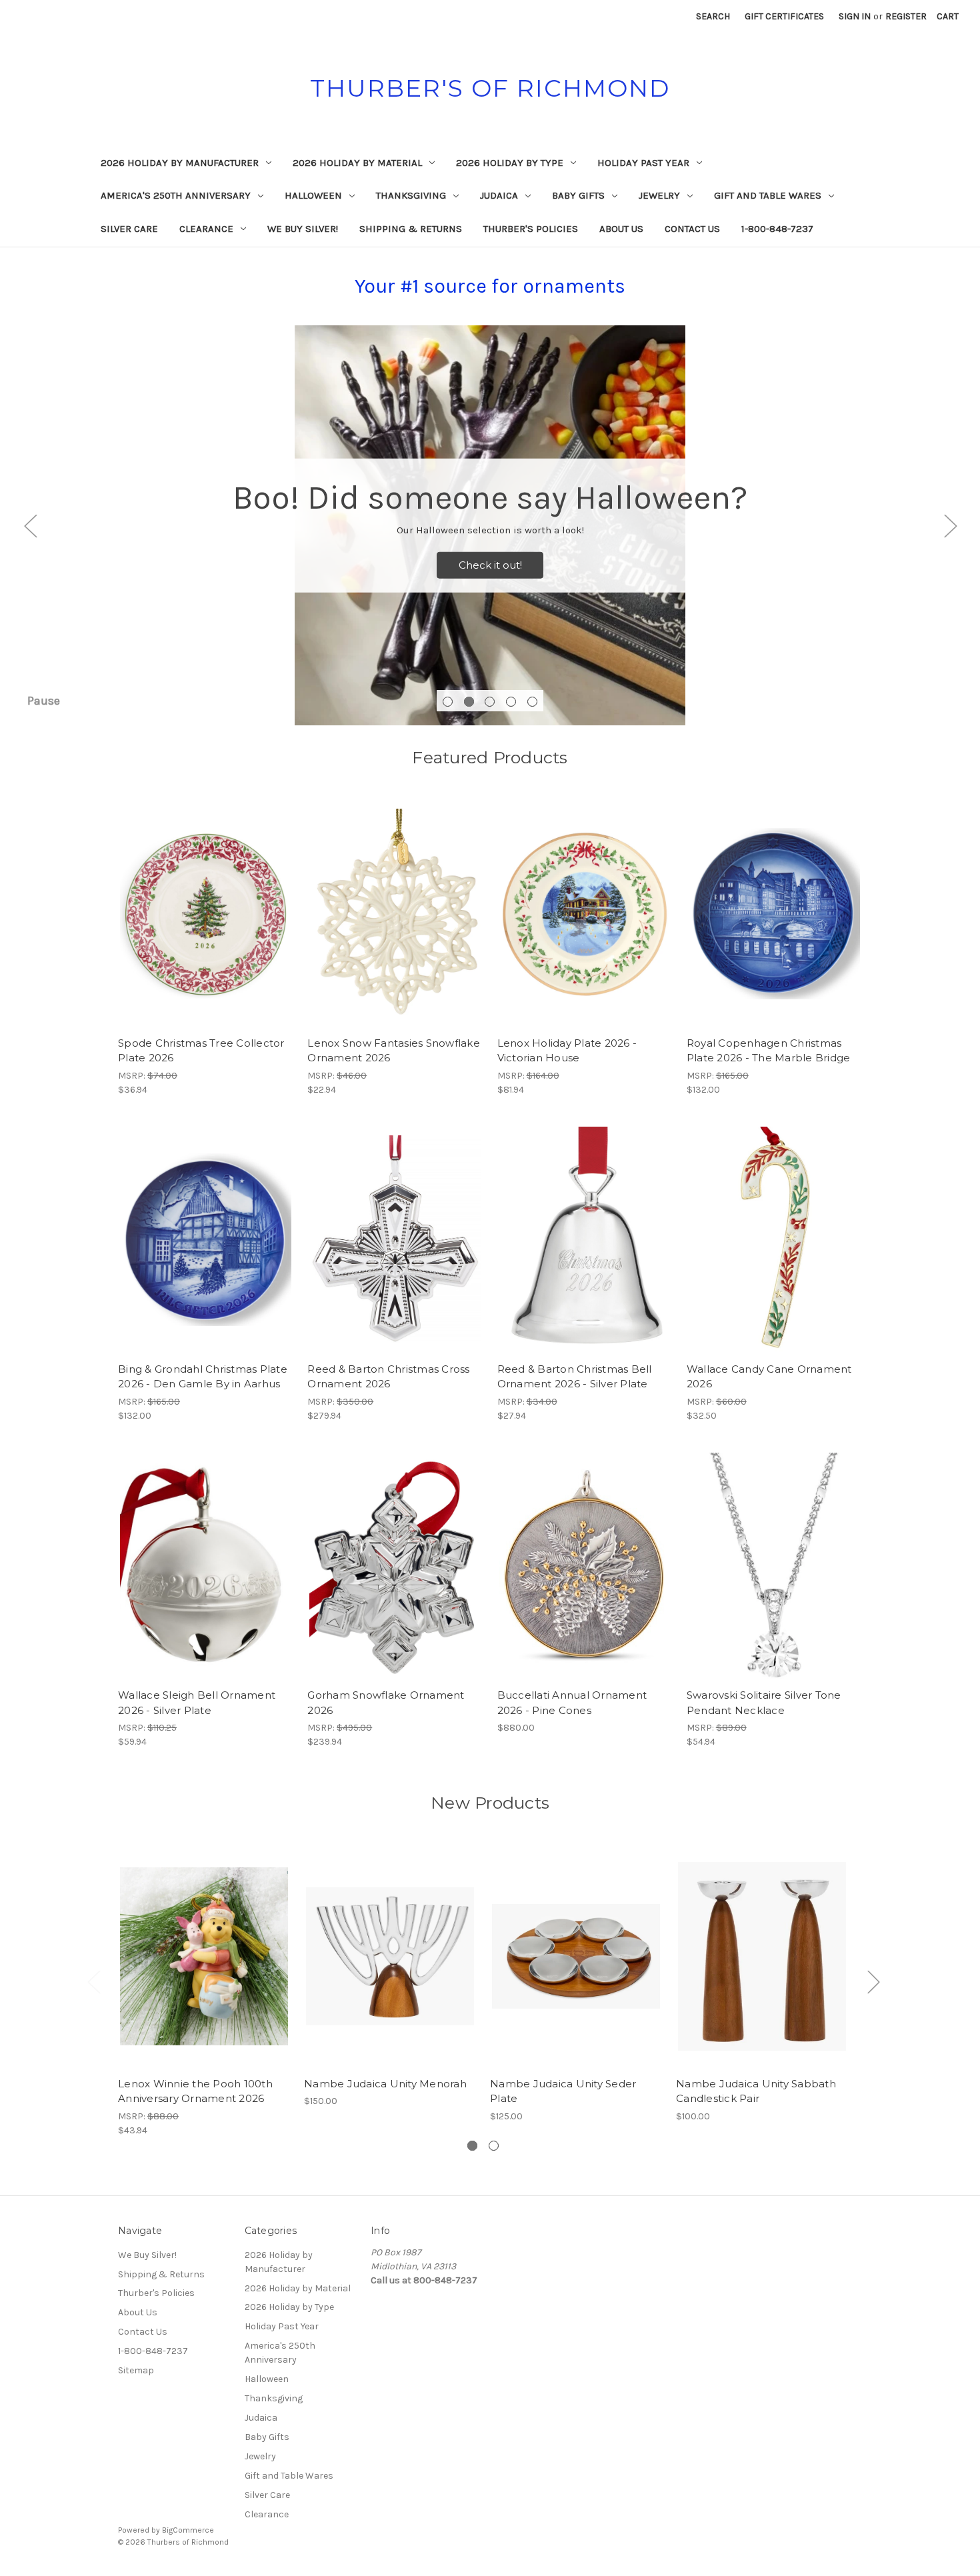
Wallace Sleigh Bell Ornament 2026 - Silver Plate (197, 1703)
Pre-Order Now (206, 925)
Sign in (855, 16)
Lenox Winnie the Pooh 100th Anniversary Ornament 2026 (195, 2091)
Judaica (499, 195)
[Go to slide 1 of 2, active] (472, 2146)
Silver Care (129, 229)
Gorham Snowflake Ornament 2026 (386, 1703)
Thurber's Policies (531, 229)
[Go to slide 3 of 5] (490, 702)
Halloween (313, 195)
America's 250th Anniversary (176, 195)
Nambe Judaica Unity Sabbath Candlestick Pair (756, 2091)
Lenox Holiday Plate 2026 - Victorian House (567, 1051)
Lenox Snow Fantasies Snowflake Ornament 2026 (394, 1051)
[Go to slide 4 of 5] (511, 702)
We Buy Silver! (303, 229)
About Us (621, 229)
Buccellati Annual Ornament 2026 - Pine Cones (572, 1703)
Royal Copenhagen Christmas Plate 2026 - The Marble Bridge (769, 1051)
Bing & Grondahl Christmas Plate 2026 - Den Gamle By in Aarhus (203, 1377)
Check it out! (490, 565)
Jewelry (659, 195)
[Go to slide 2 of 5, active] (469, 702)
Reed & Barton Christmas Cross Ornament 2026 (388, 1377)
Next (950, 526)
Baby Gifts (578, 195)
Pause (44, 701)
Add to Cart (774, 1577)
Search (713, 16)
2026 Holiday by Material (357, 163)
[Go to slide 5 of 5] (532, 702)
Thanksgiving (411, 195)
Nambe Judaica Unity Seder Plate (563, 2091)
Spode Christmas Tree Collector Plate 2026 (201, 1051)
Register (906, 16)
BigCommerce (188, 2530)
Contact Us (692, 229)
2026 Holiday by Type (510, 163)
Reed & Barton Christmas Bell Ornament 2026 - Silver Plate (575, 1377)
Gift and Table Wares (768, 195)
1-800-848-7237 (777, 229)
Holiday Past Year (643, 163)
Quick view (196, 902)
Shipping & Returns (411, 229)
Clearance (206, 229)
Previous (30, 526)
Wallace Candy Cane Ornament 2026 (769, 1377)
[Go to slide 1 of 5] (448, 702)
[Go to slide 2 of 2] (494, 2146)
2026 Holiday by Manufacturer (180, 163)
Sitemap (136, 2370)
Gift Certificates (784, 16)
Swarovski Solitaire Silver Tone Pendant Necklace (764, 1703)
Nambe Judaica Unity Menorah (385, 2084)
